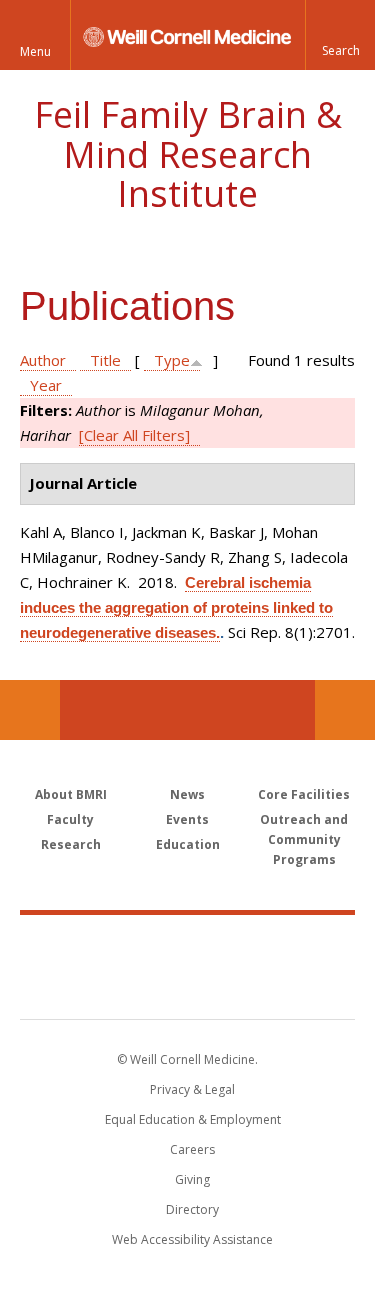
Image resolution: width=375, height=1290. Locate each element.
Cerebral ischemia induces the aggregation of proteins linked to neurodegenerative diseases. (176, 607)
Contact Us (345, 710)
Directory (192, 1209)
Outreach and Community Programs (304, 839)
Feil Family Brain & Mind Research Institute (188, 154)
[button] (340, 35)
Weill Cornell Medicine (188, 945)
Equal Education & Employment (193, 1119)
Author (43, 360)
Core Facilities (304, 794)
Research (71, 844)
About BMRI (71, 794)
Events (187, 819)
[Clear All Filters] (134, 435)
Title (105, 360)
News (187, 794)
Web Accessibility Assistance (192, 1239)
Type (172, 360)
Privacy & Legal (192, 1089)
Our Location (30, 710)
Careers (192, 1149)
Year (46, 385)
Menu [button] (35, 51)
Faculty (70, 819)
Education (188, 844)
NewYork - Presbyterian (187, 987)
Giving (192, 1179)
